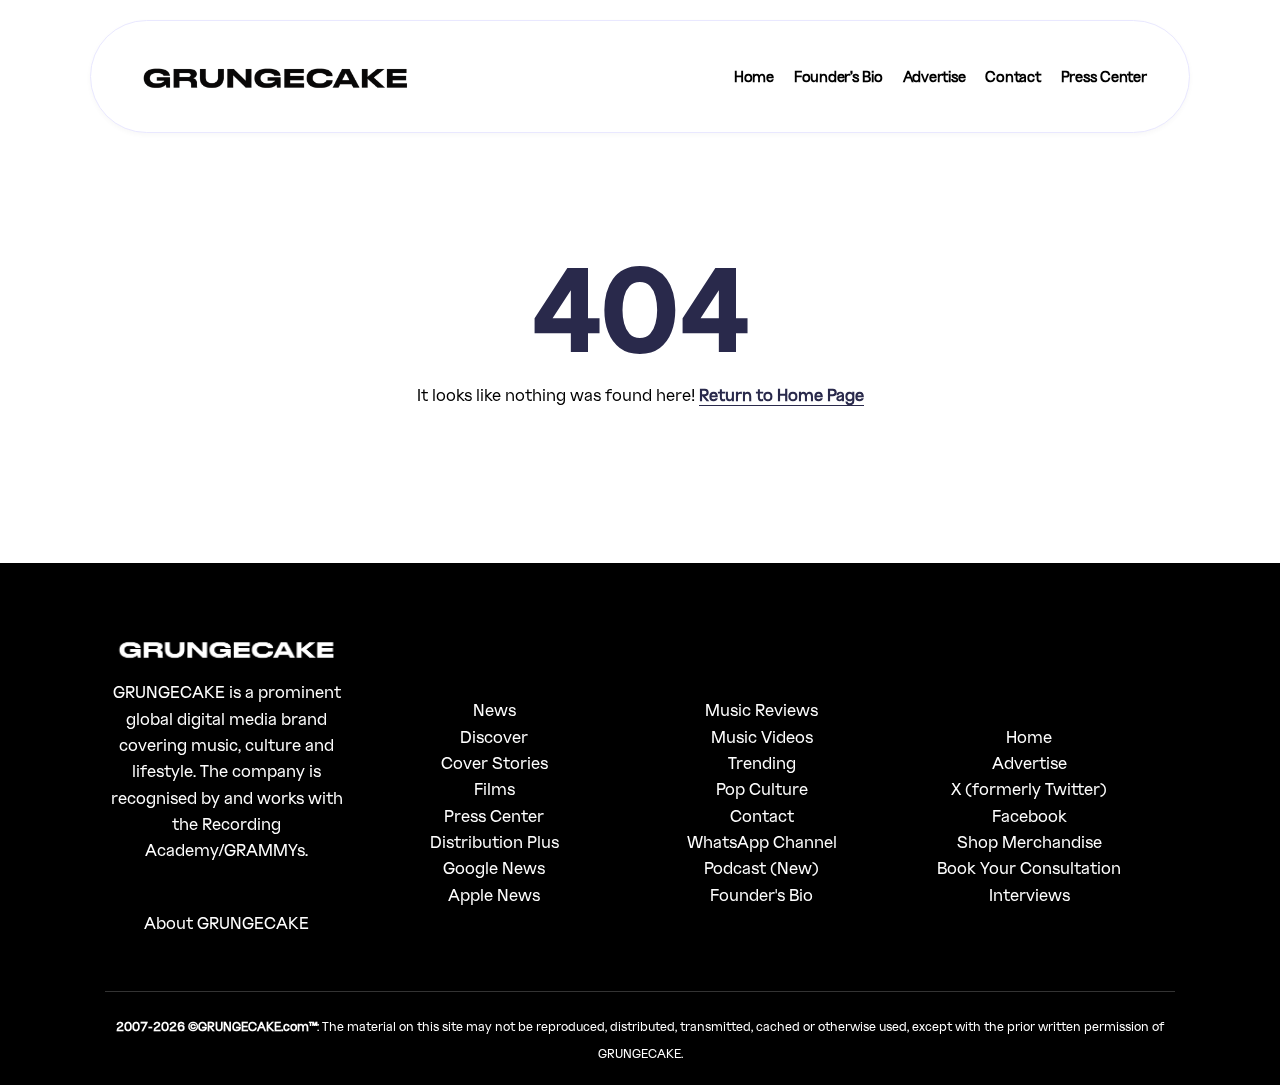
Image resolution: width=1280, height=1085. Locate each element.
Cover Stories (494, 762)
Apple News (494, 894)
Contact (762, 815)
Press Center (494, 815)
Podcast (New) (761, 867)
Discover (494, 736)
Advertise (1029, 762)
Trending (762, 762)
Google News (494, 867)
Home (1029, 736)
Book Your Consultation (1029, 867)
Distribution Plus (494, 841)
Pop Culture (762, 788)
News (494, 709)
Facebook (1029, 815)
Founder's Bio (761, 894)
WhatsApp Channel (762, 841)
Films (494, 788)
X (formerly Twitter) (1029, 788)
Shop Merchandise (1029, 841)
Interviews (1029, 894)
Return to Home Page (781, 394)
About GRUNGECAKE (226, 922)
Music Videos (762, 736)
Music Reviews (761, 709)
